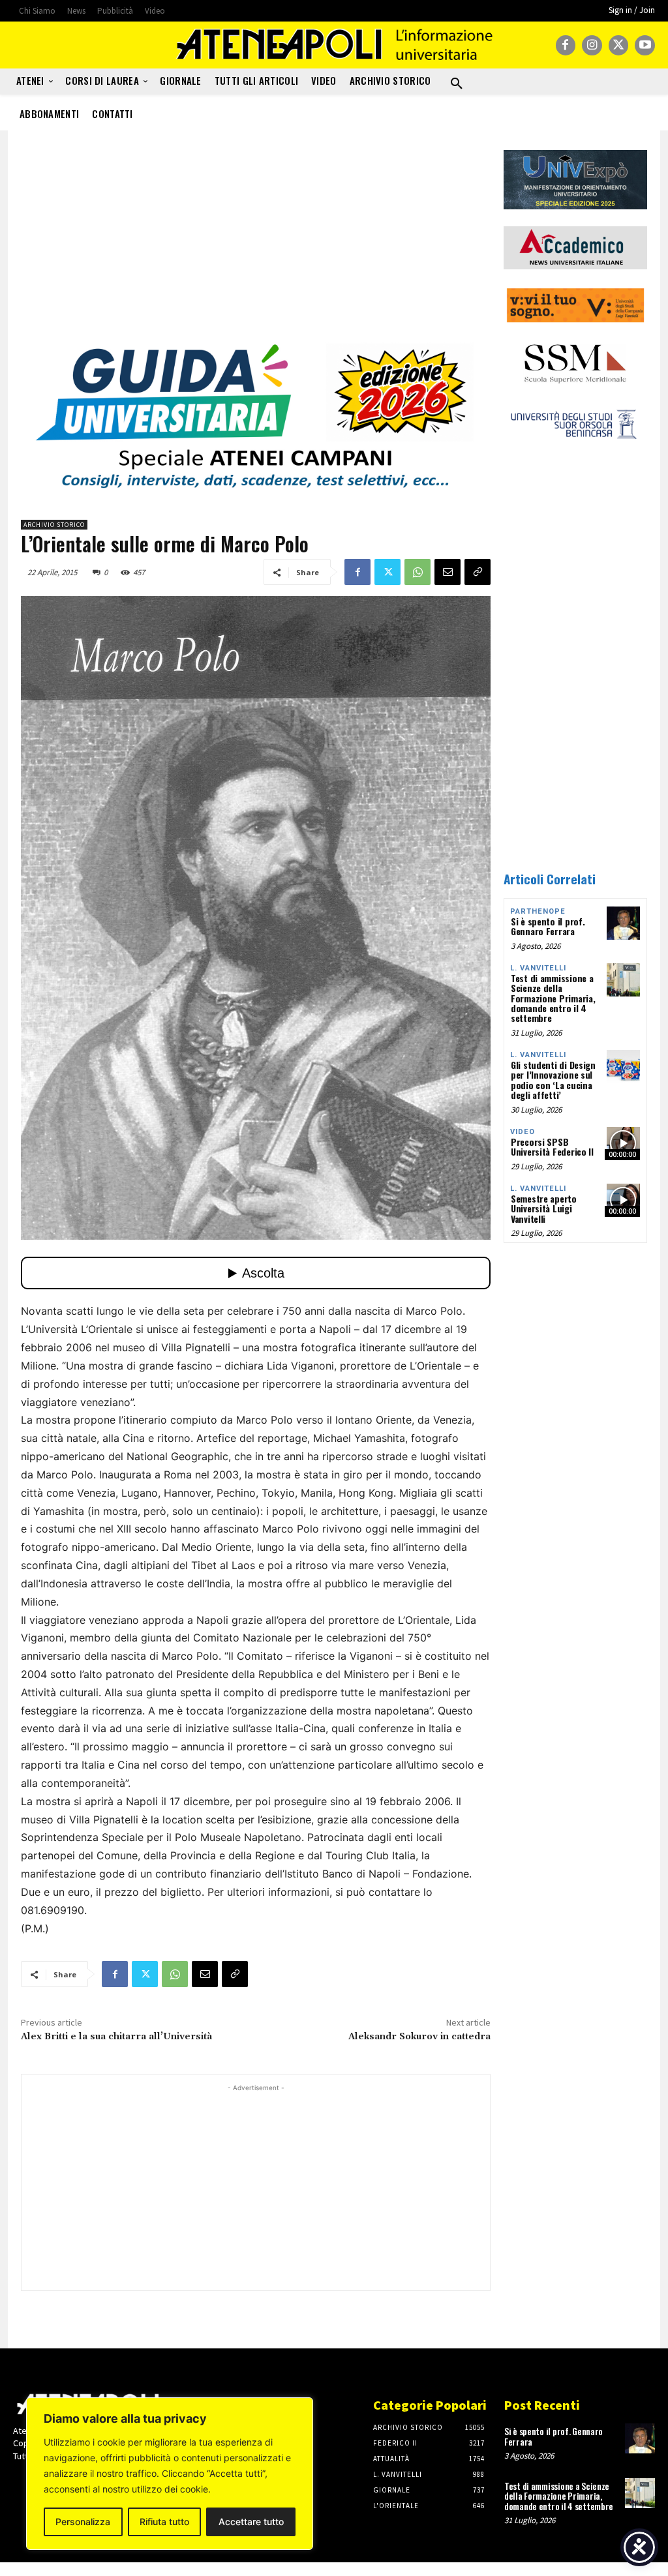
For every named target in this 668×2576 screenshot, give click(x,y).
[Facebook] (566, 45)
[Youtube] (645, 45)
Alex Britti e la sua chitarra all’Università (116, 2037)
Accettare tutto (251, 2522)
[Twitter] (619, 45)
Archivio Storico (54, 525)
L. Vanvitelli (538, 968)
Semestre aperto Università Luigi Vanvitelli (544, 1208)
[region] (170, 2474)
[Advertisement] (256, 241)
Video (523, 1132)
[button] (457, 84)
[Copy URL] (478, 572)
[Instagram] (592, 45)
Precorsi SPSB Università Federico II (552, 1146)
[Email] (448, 572)
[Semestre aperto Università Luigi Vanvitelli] (623, 1200)
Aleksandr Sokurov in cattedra (419, 2037)
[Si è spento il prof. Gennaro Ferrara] (623, 923)
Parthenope (538, 911)
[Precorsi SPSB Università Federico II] (623, 1144)
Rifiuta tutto (164, 2522)
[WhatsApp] (417, 572)
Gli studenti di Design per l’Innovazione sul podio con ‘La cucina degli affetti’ (553, 1080)
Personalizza (83, 2522)
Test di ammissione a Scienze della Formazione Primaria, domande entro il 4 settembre (553, 998)
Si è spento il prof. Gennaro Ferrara (548, 926)
